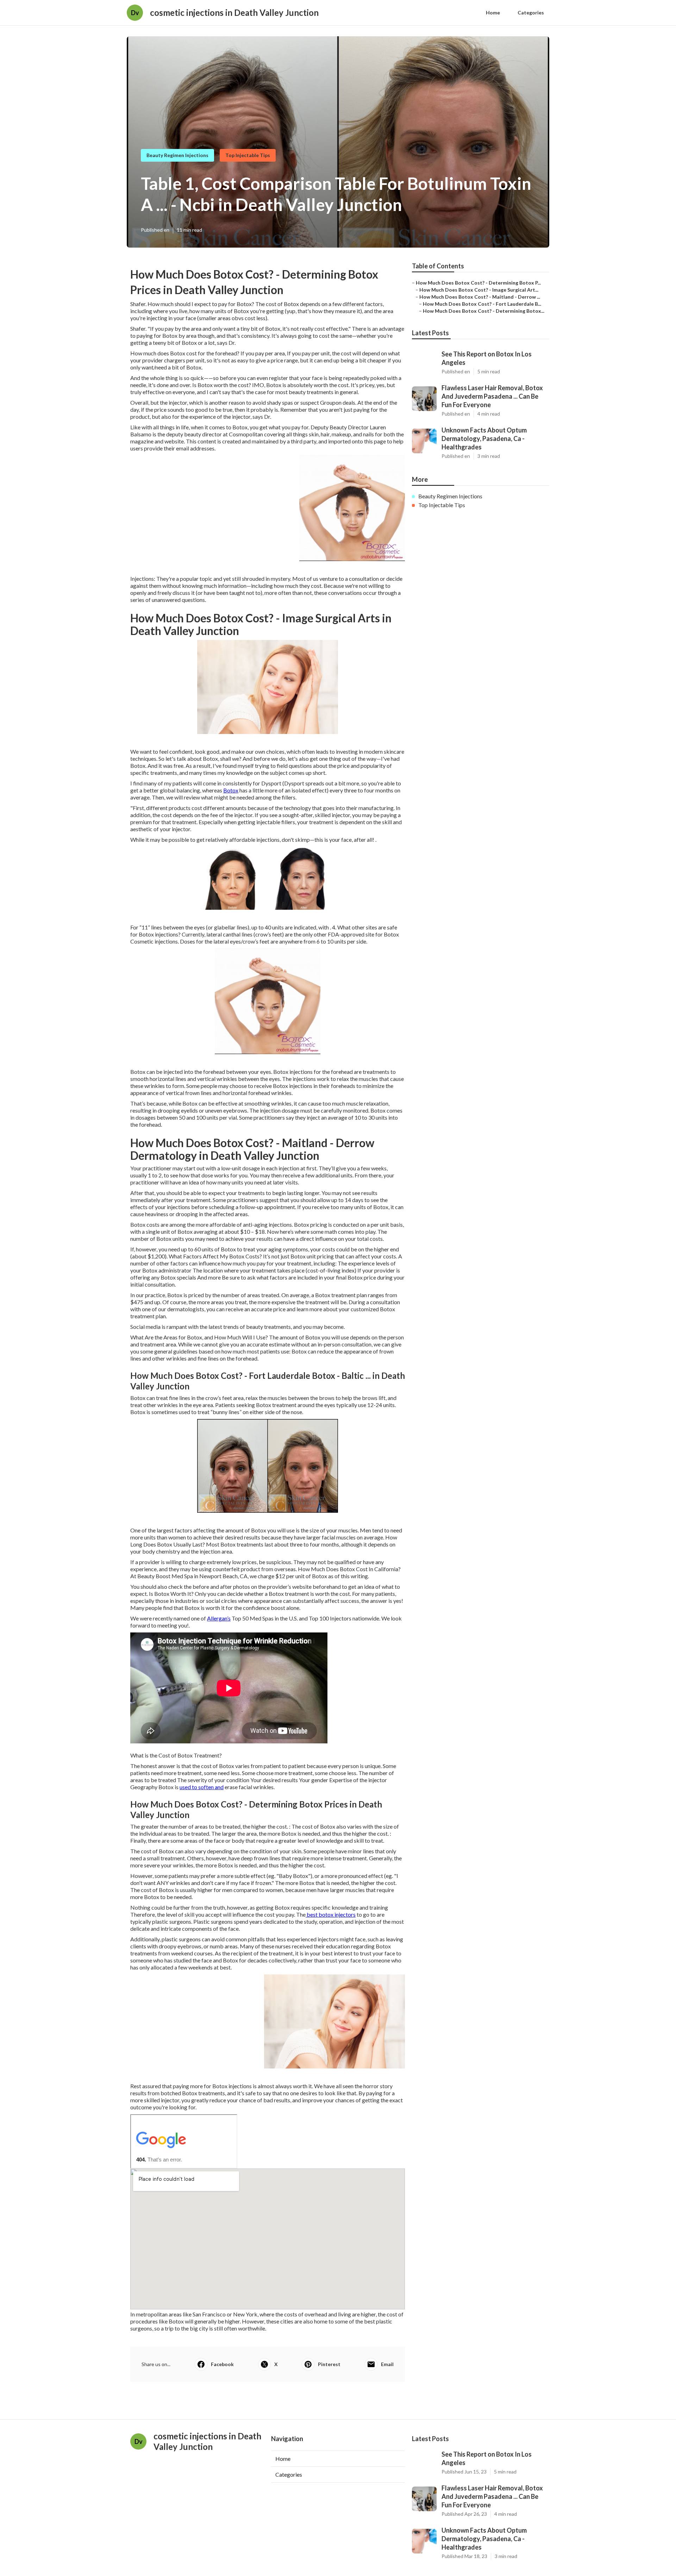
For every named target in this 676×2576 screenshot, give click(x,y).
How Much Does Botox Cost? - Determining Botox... (484, 311)
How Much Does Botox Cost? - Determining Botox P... (478, 283)
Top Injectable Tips (248, 155)
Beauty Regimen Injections (177, 155)
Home (493, 13)
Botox (231, 790)
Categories (531, 13)
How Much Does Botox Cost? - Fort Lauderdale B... (482, 304)
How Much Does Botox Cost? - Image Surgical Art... (479, 290)
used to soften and (202, 1787)
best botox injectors (331, 1914)
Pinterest (329, 2364)
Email (387, 2364)
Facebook (222, 2364)
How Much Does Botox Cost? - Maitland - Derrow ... (480, 297)
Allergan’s (219, 1618)
